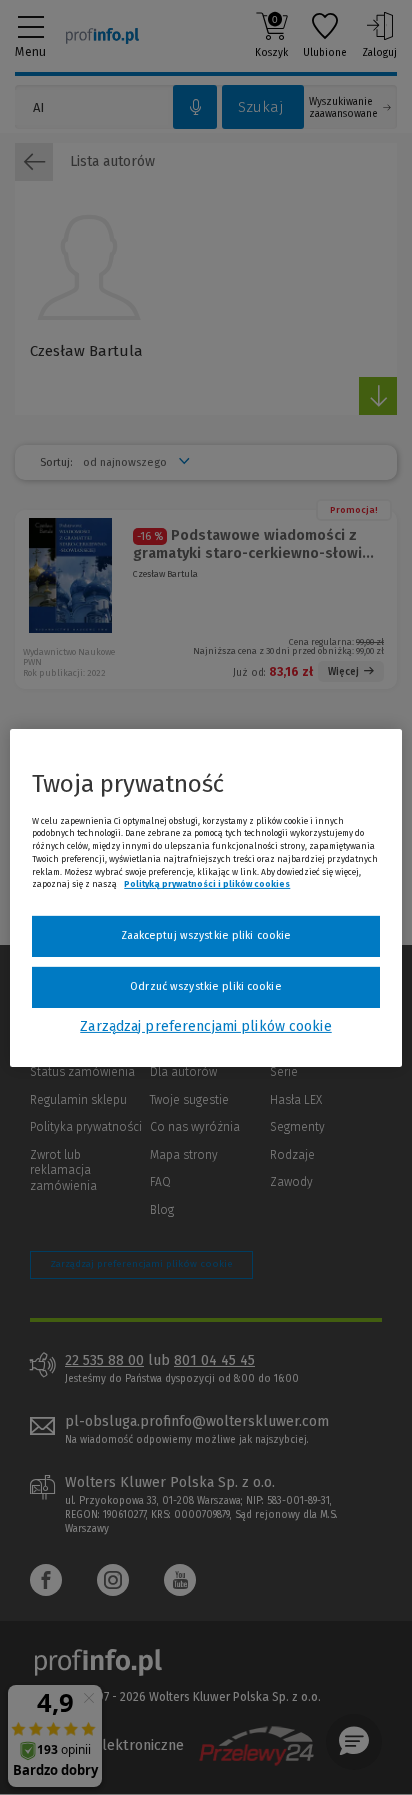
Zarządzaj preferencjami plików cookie (205, 1026)
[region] (205, 897)
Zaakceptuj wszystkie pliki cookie (206, 935)
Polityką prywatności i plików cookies (207, 884)
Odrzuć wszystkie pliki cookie (205, 986)
